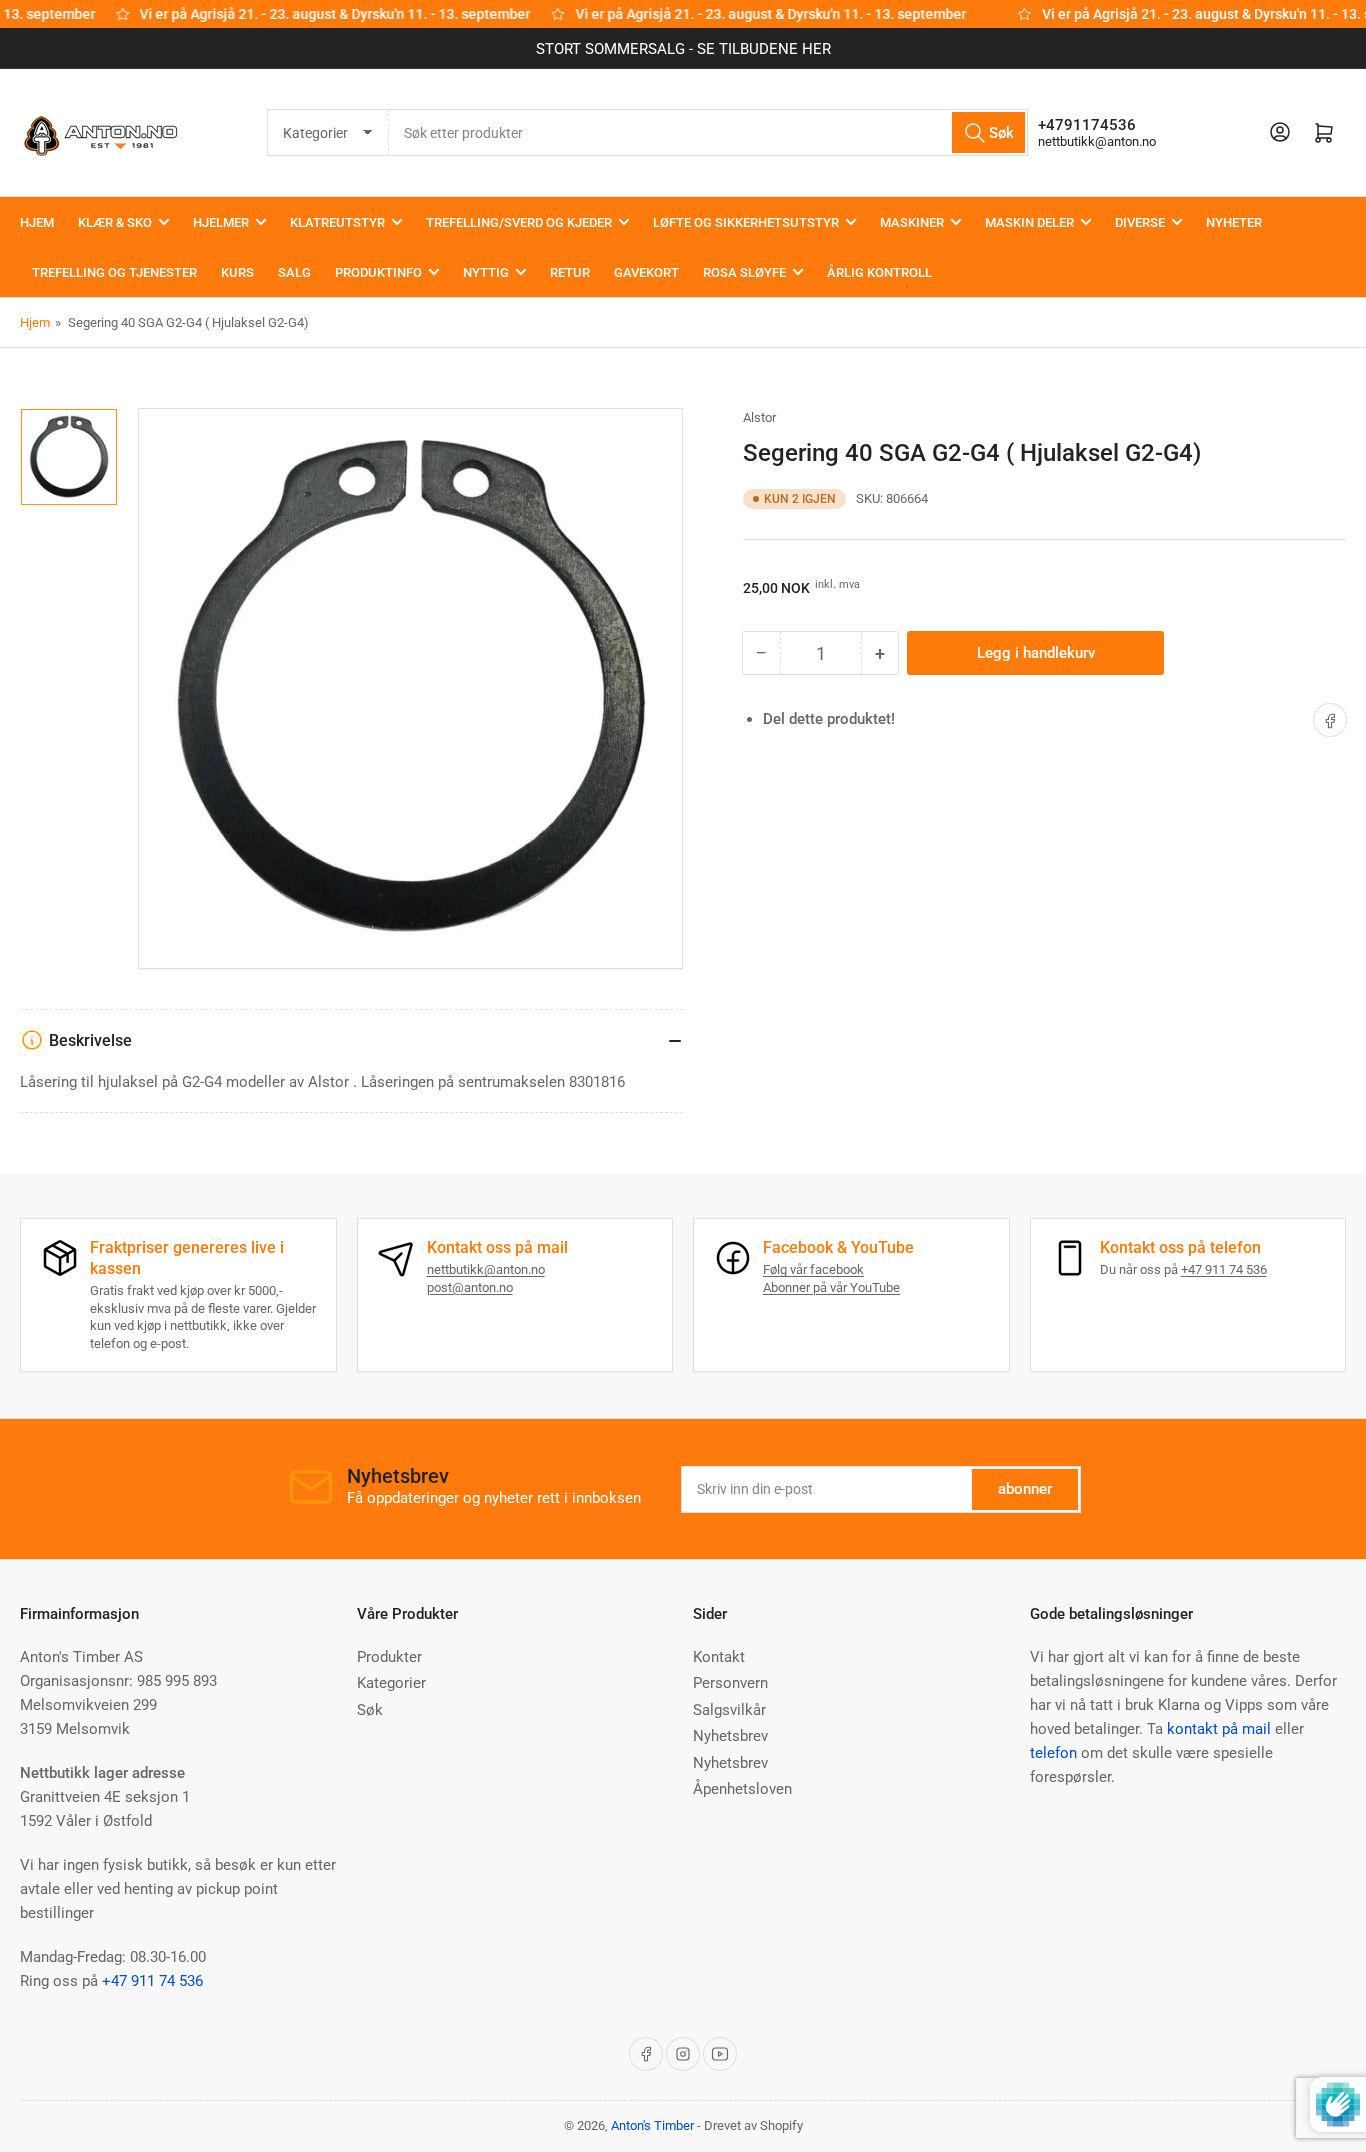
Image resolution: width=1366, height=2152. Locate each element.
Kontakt (719, 1657)
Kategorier (391, 1683)
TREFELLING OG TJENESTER (114, 272)
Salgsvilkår (729, 1710)
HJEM (37, 222)
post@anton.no (470, 1287)
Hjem (35, 322)
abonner (1025, 1489)
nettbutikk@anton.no (1097, 141)
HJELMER (221, 222)
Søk (370, 1710)
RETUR (570, 272)
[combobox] (708, 132)
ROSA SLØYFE (744, 272)
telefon (1053, 1753)
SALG (294, 272)
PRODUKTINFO (378, 272)
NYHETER (1234, 222)
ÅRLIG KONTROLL (879, 272)
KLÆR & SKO (115, 222)
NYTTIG (486, 272)
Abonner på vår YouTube (831, 1287)
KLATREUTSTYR (337, 222)
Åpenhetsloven (742, 1789)
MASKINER (912, 222)
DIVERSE (1140, 222)
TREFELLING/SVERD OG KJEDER (519, 222)
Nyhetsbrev (730, 1736)
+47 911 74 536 (1224, 1269)
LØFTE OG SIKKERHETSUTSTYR (746, 222)
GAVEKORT (646, 272)
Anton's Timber (652, 2125)
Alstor (759, 417)
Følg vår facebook (813, 1269)
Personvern (730, 1683)
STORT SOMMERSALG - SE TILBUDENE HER (683, 49)
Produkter (389, 1657)
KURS (237, 272)
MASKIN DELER (1029, 222)
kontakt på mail (1219, 1729)
